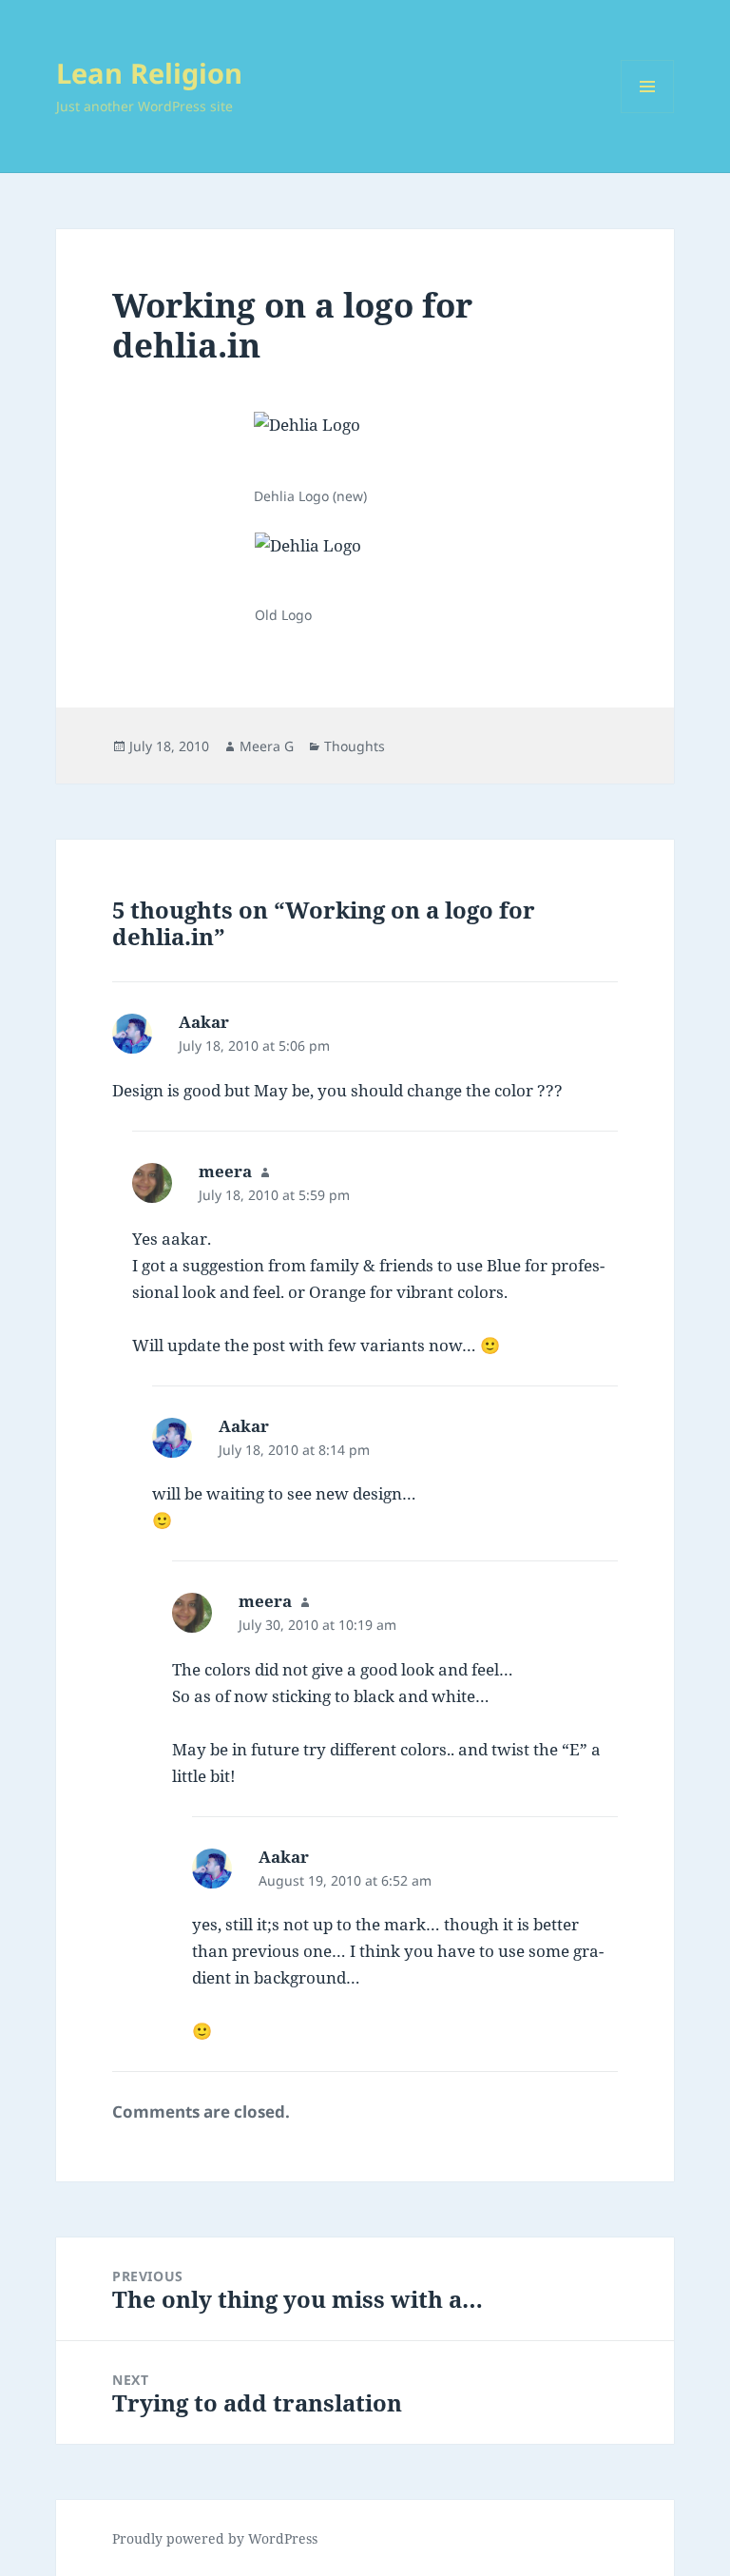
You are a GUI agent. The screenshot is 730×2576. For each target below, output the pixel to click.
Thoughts (355, 746)
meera (225, 1171)
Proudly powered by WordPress (215, 2538)
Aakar (204, 1022)
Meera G (267, 746)
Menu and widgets (648, 113)
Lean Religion (149, 73)
